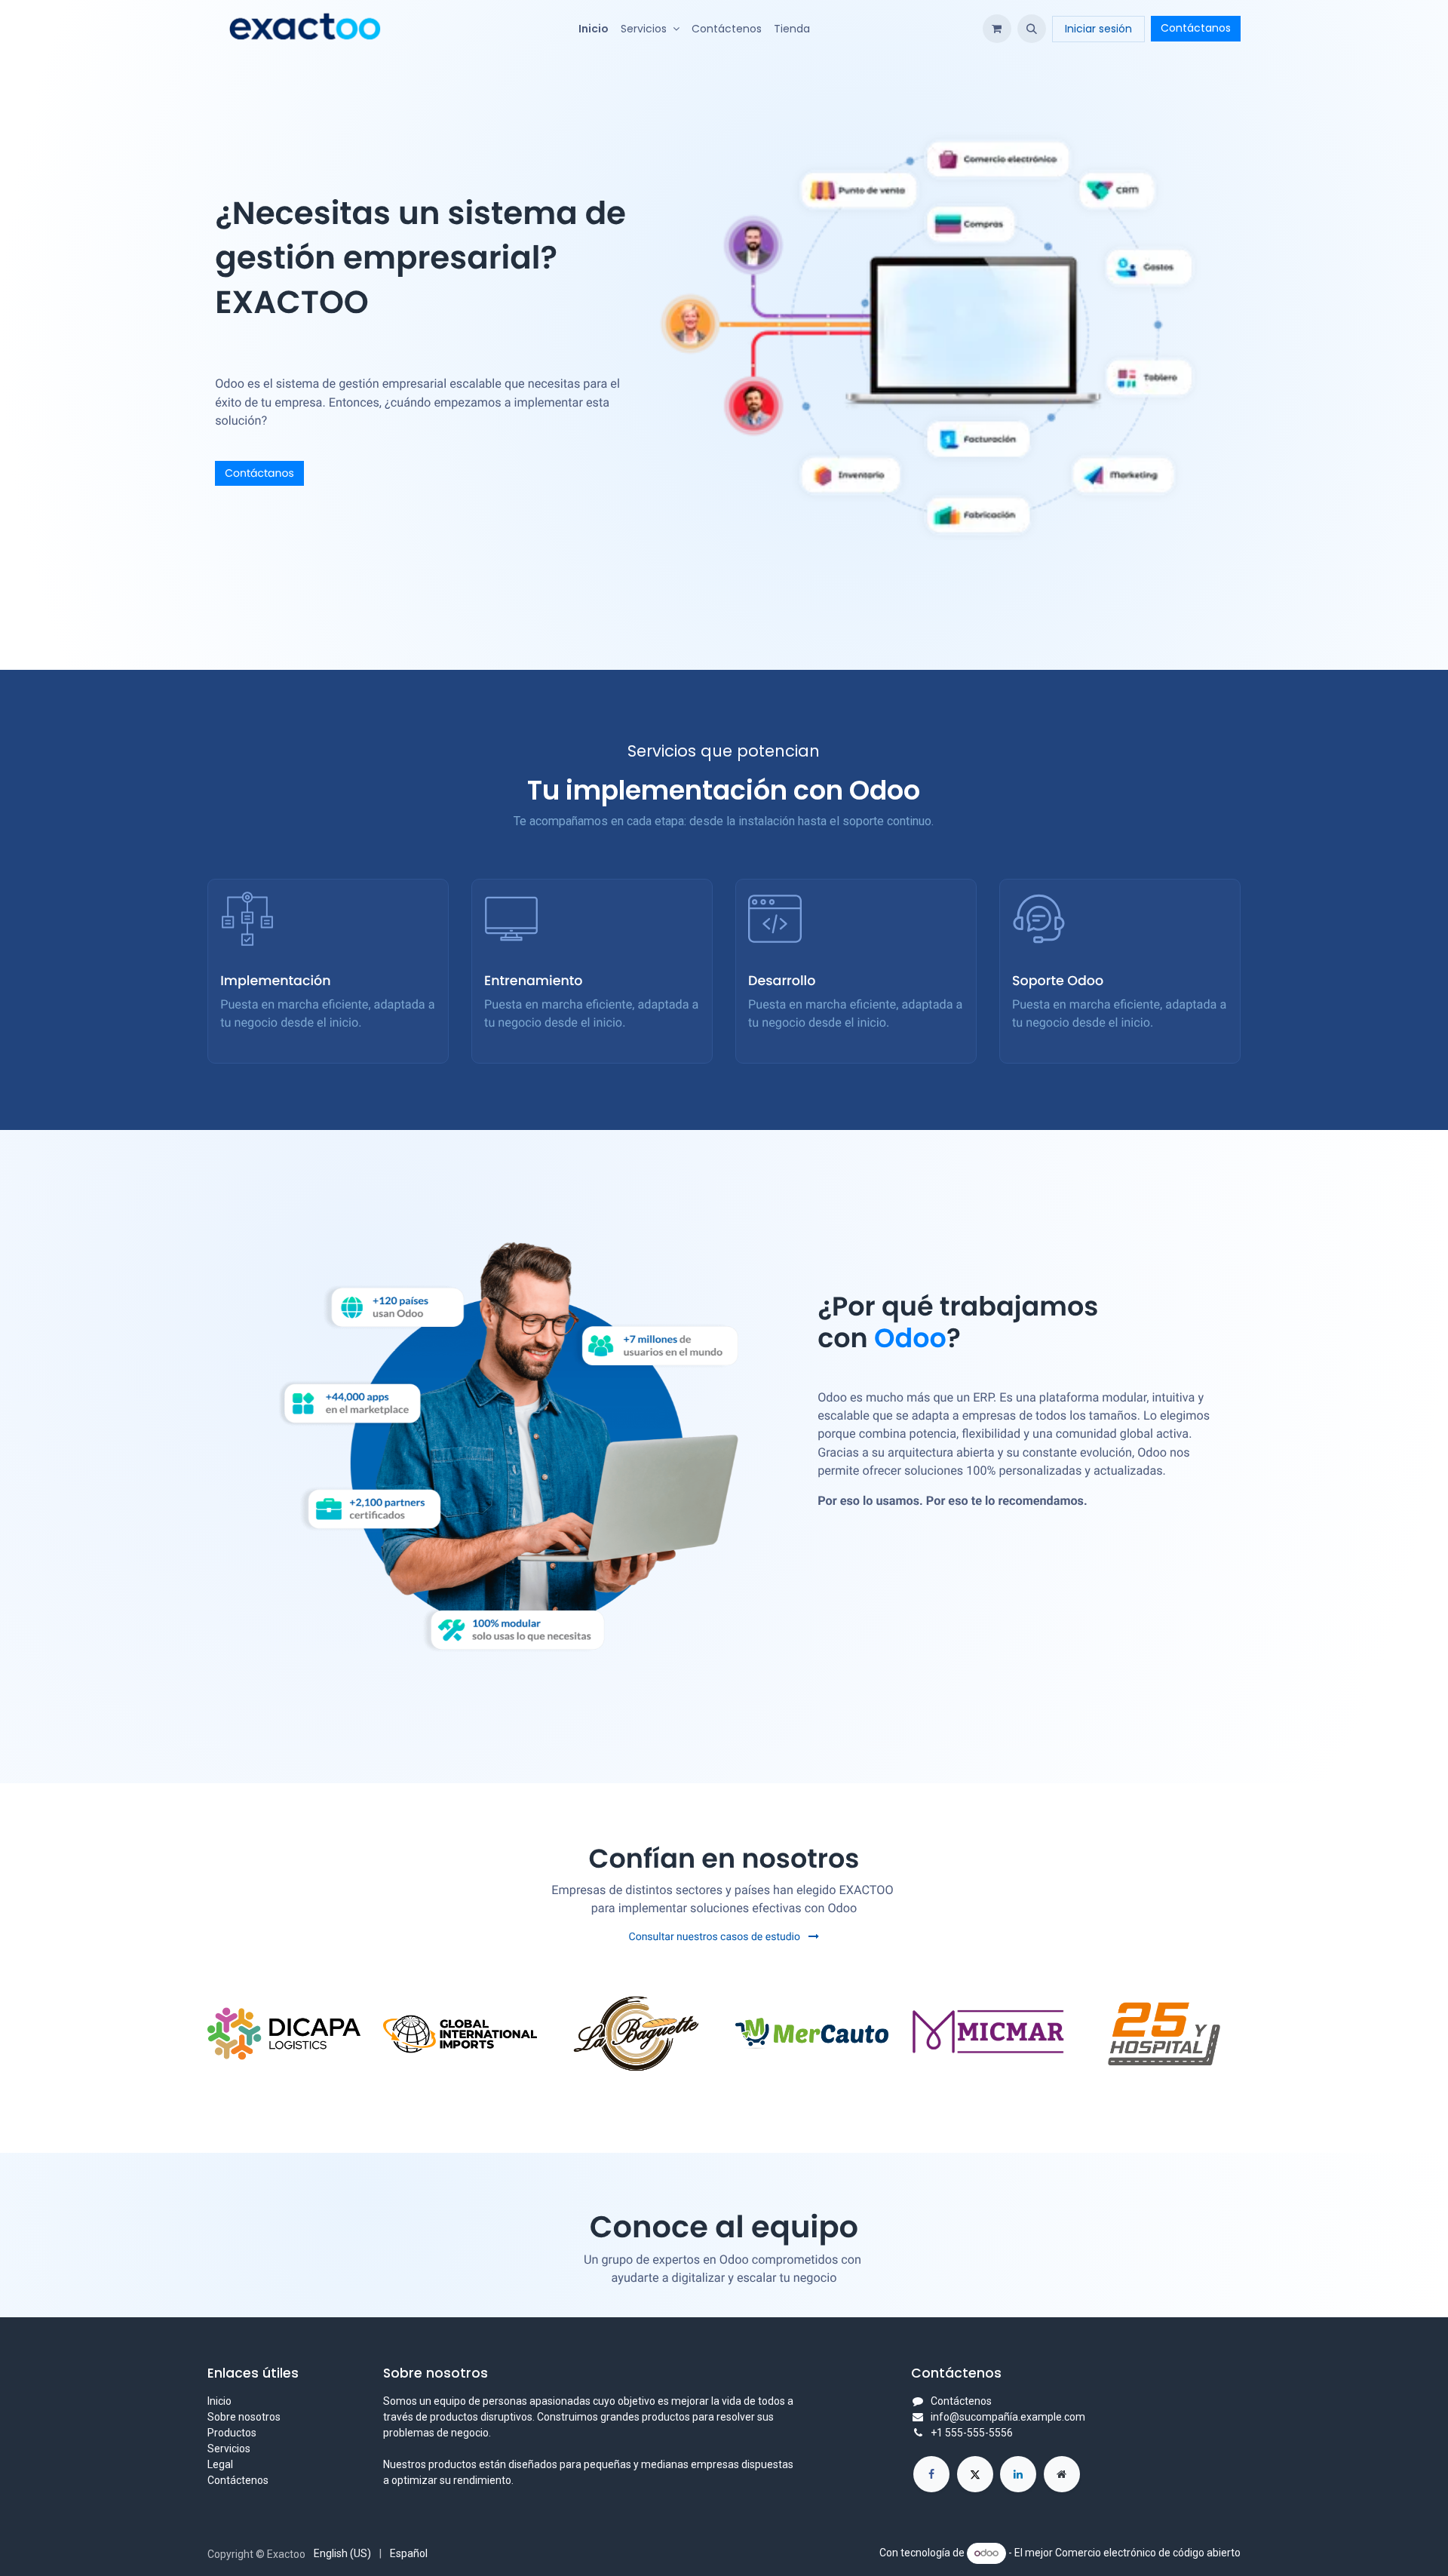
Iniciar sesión (1098, 29)
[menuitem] (594, 29)
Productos (232, 2433)
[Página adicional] (1062, 2474)
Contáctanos (1196, 28)
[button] (1032, 29)
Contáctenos (238, 2480)
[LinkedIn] (1018, 2474)
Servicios (229, 2449)
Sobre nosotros (244, 2417)
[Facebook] (931, 2474)
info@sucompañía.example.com (1008, 2417)
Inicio (219, 2401)
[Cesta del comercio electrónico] (997, 29)
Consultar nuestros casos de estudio (716, 1937)
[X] (975, 2474)
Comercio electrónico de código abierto (1148, 2553)
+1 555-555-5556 (972, 2433)
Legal (220, 2464)
